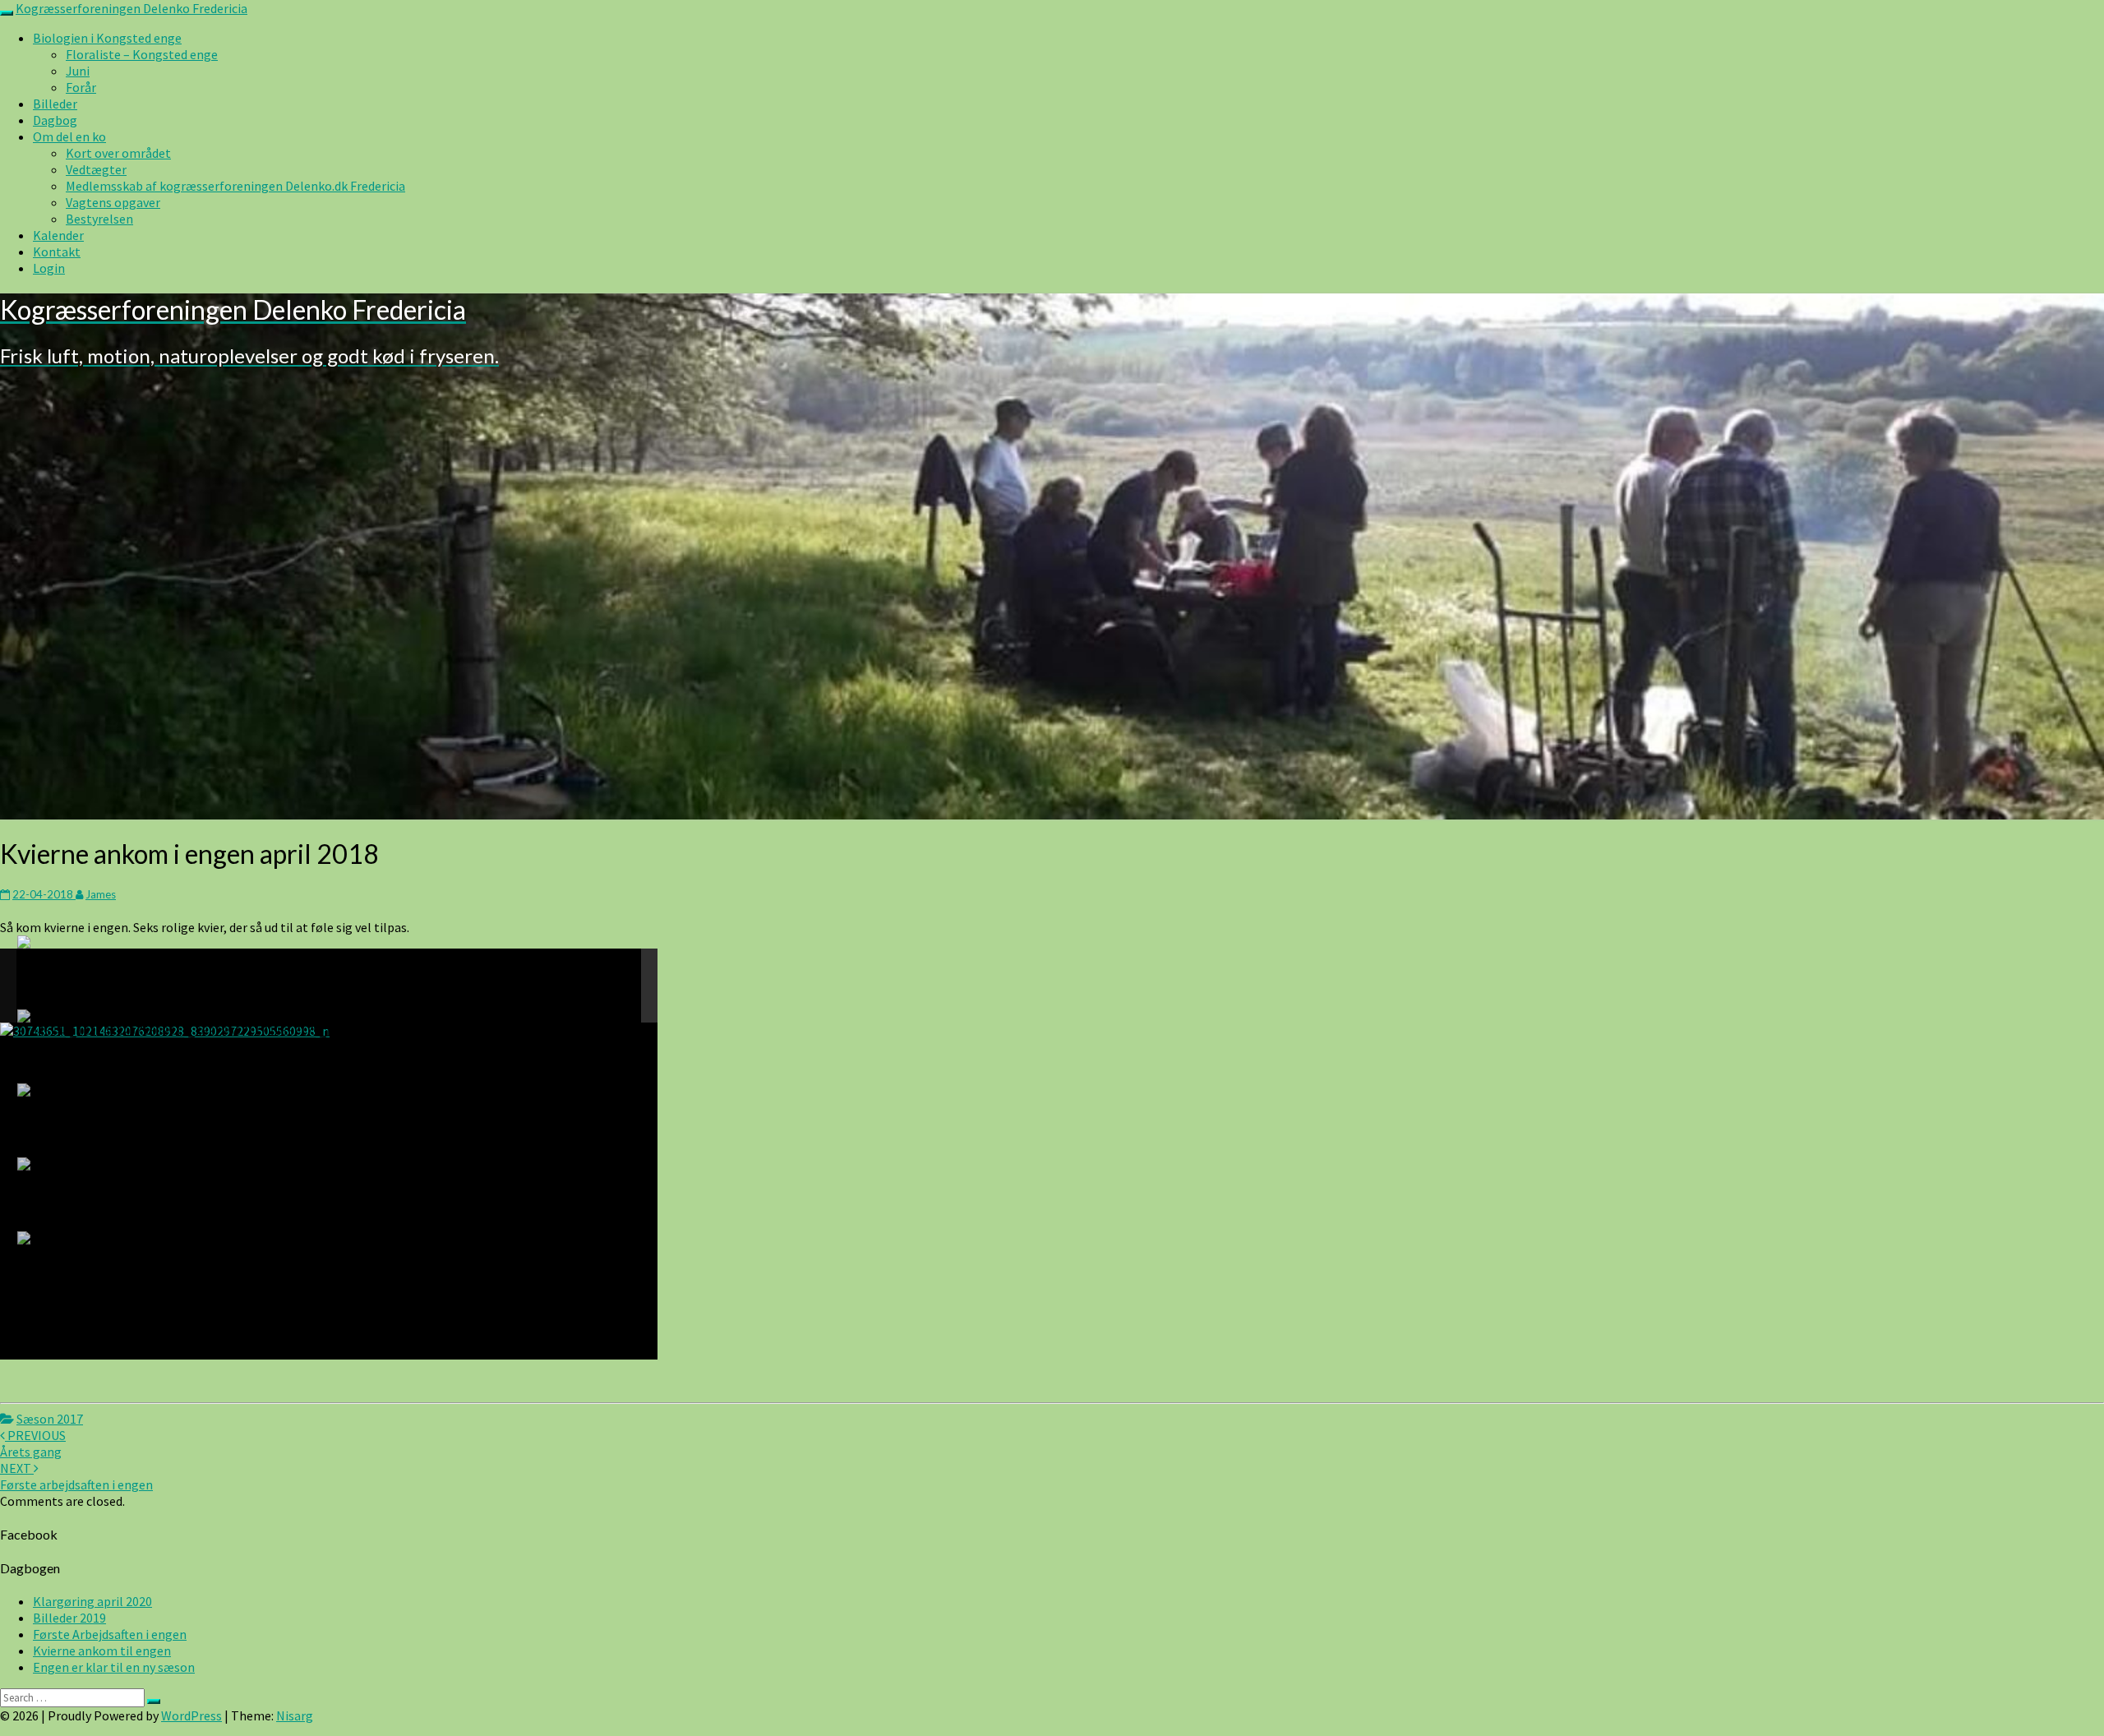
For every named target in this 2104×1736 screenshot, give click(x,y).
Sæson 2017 (50, 1419)
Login (49, 268)
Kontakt (57, 252)
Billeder (55, 104)
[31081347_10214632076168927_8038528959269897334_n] (175, 1172)
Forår (81, 87)
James (101, 894)
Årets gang (33, 1443)
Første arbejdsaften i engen (76, 1476)
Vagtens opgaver (113, 202)
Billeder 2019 (69, 1618)
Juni (78, 71)
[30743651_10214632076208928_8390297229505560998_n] (175, 950)
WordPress (191, 1715)
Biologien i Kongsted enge (107, 38)
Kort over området (118, 153)
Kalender (58, 235)
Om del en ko (69, 136)
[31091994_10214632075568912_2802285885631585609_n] (175, 1246)
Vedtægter (96, 169)
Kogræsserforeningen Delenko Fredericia (131, 8)
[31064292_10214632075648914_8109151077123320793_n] (175, 1098)
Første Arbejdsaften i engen (110, 1634)
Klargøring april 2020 (92, 1601)
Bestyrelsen (99, 219)
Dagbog (55, 120)
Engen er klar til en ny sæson (114, 1667)
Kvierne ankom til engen (102, 1651)
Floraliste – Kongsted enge (142, 54)
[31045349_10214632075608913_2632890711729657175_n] (175, 1024)
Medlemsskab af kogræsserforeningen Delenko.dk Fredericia (235, 186)
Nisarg (295, 1715)
